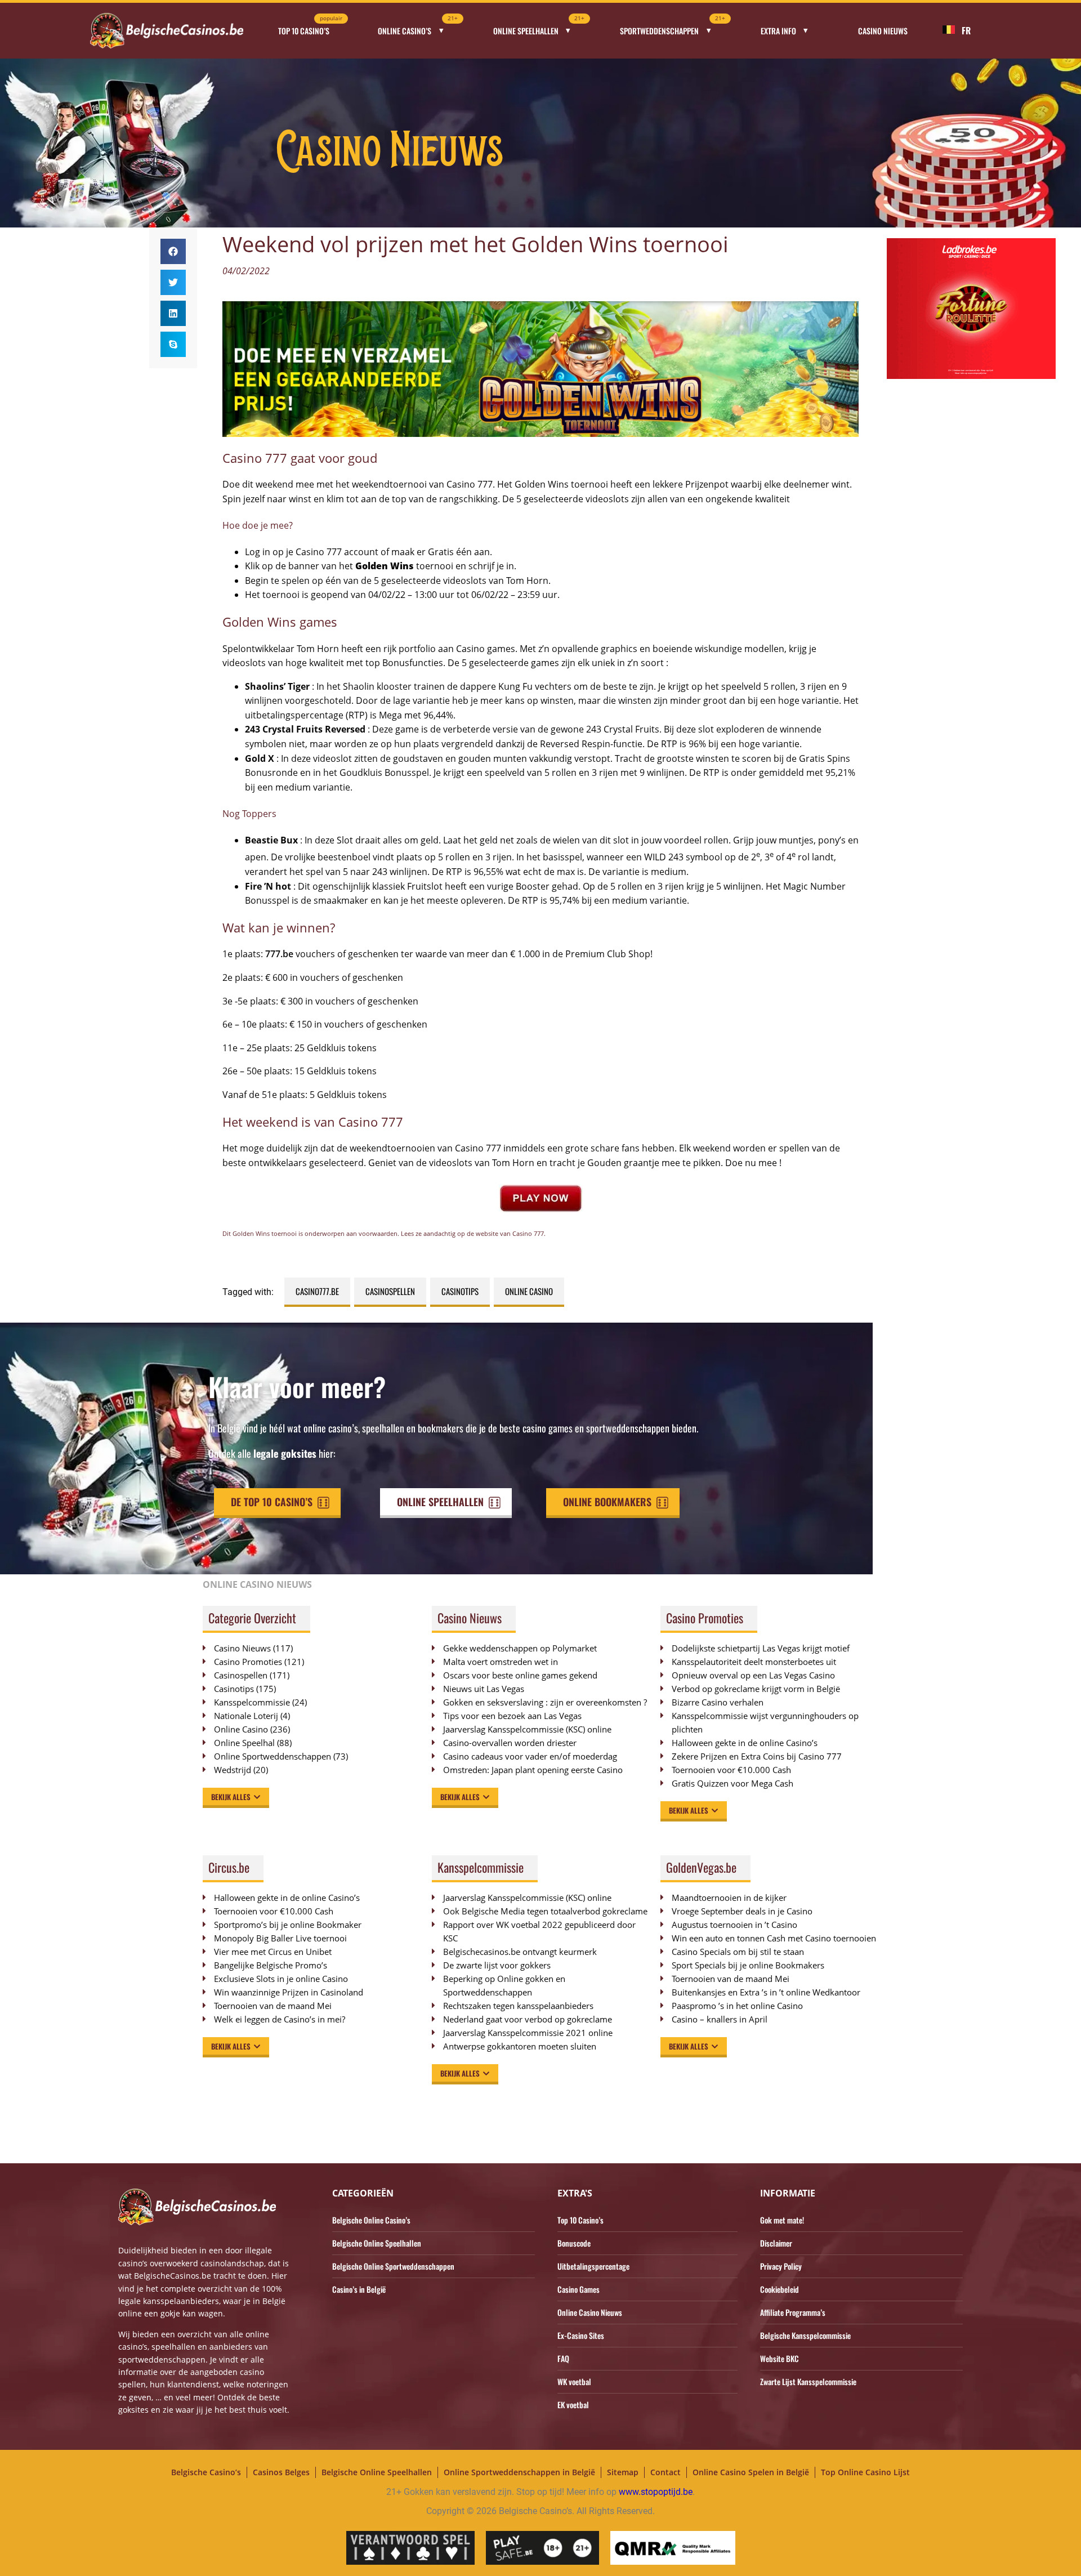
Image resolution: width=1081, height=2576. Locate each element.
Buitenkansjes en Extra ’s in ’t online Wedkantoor (766, 1992)
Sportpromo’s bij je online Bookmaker (288, 1925)
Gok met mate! (782, 2220)
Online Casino (529, 1291)
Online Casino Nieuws (590, 2312)
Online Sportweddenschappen (273, 1756)
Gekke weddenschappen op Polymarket (520, 1648)
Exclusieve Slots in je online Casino (281, 1979)
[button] (173, 251)
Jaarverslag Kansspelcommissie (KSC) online (527, 1729)
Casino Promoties (248, 1662)
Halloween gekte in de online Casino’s (745, 1743)
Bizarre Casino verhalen (718, 1702)
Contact (665, 2472)
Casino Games (579, 2289)
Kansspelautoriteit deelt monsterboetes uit (754, 1662)
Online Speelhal (244, 1743)
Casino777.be (317, 1291)
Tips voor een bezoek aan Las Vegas (512, 1716)
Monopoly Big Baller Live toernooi (280, 1938)
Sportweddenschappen (673, 27)
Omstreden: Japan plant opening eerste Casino (533, 1770)
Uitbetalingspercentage (593, 2266)
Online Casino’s (418, 27)
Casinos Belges (281, 2472)
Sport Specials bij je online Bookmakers (748, 1965)
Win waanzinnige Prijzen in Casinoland (289, 1992)
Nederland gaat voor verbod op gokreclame (528, 2019)
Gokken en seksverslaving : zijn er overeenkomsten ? (545, 1702)
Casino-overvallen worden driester (510, 1743)
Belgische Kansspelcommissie (805, 2335)
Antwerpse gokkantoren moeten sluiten (520, 2046)
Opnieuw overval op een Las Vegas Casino (753, 1675)
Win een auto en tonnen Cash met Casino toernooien (774, 1938)
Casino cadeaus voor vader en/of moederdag (530, 1756)
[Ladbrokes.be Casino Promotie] (971, 376)
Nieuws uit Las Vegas (484, 1689)
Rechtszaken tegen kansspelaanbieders (518, 2006)
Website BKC (780, 2358)
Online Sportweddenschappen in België (519, 2472)
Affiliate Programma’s (793, 2312)
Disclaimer (776, 2243)
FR (966, 30)
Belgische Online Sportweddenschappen (393, 2266)
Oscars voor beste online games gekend (520, 1675)
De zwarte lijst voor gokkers (497, 1965)
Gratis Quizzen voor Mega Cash (732, 1783)
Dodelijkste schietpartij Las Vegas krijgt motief (761, 1648)
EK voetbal (573, 2405)
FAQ (563, 2358)
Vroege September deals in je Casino (742, 1911)
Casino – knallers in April (720, 2019)
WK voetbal (574, 2381)
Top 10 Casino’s (310, 27)
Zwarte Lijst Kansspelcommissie (808, 2381)
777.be (279, 954)
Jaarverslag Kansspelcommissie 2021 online (528, 2033)
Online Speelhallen (539, 27)
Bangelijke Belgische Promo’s (271, 1965)
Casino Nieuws (883, 31)
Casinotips (460, 1291)
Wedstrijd (233, 1770)
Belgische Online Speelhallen (377, 2243)
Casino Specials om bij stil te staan (738, 1952)
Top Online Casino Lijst (865, 2472)
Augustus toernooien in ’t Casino (734, 1925)
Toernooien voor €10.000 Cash (731, 1770)
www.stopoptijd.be (656, 2492)
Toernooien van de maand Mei (273, 2006)
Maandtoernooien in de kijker (729, 1898)
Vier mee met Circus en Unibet (273, 1952)
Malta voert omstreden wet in (501, 1662)
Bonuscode (574, 2243)
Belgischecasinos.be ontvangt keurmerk (520, 1952)
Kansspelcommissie (252, 1702)
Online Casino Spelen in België (751, 2472)
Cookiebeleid (780, 2289)
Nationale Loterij (246, 1716)
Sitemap (623, 2472)
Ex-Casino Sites (581, 2335)
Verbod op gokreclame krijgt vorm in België (756, 1689)
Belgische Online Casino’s (371, 2220)
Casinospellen (390, 1291)
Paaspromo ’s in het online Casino (737, 2006)
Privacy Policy (781, 2266)
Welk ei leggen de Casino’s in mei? (280, 2019)
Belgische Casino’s (206, 2472)
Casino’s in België (359, 2289)
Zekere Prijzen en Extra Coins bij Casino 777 (762, 1756)
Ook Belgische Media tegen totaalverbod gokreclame (545, 1911)
